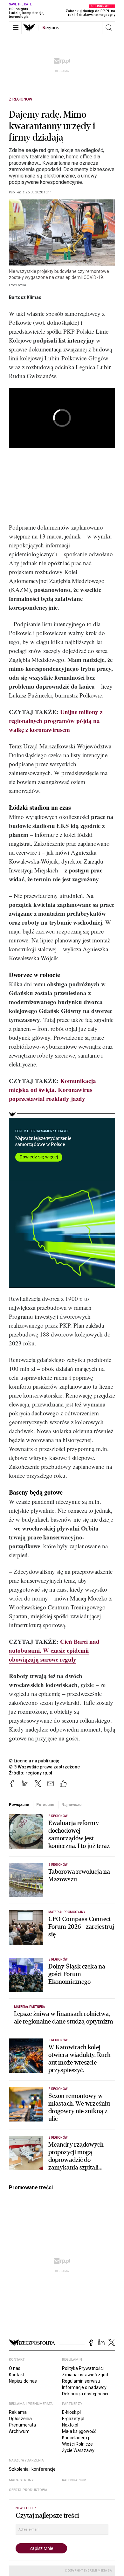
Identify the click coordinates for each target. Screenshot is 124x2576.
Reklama (18, 2412)
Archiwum (19, 2431)
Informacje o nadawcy (84, 2387)
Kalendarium (74, 2480)
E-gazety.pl (73, 2419)
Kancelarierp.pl (77, 2438)
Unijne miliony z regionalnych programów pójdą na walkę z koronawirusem (56, 721)
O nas (15, 2368)
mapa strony (21, 2480)
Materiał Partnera (29, 2007)
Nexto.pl (70, 2425)
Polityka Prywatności (83, 2368)
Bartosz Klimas (25, 297)
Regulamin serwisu (81, 2381)
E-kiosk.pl (71, 2412)
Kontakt (17, 2375)
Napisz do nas (23, 2381)
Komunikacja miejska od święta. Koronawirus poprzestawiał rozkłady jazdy (52, 1090)
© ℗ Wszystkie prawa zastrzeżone (44, 1767)
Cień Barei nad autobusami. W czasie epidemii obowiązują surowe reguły (54, 1650)
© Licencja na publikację (34, 1761)
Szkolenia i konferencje (32, 2469)
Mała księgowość (79, 2431)
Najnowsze (72, 1805)
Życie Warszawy (78, 2450)
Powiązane (19, 1805)
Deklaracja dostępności (85, 2394)
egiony (51, 28)
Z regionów (21, 99)
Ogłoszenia (20, 2419)
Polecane (45, 1805)
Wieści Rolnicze (77, 2444)
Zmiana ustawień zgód (85, 2375)
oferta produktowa (28, 2490)
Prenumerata (22, 2425)
